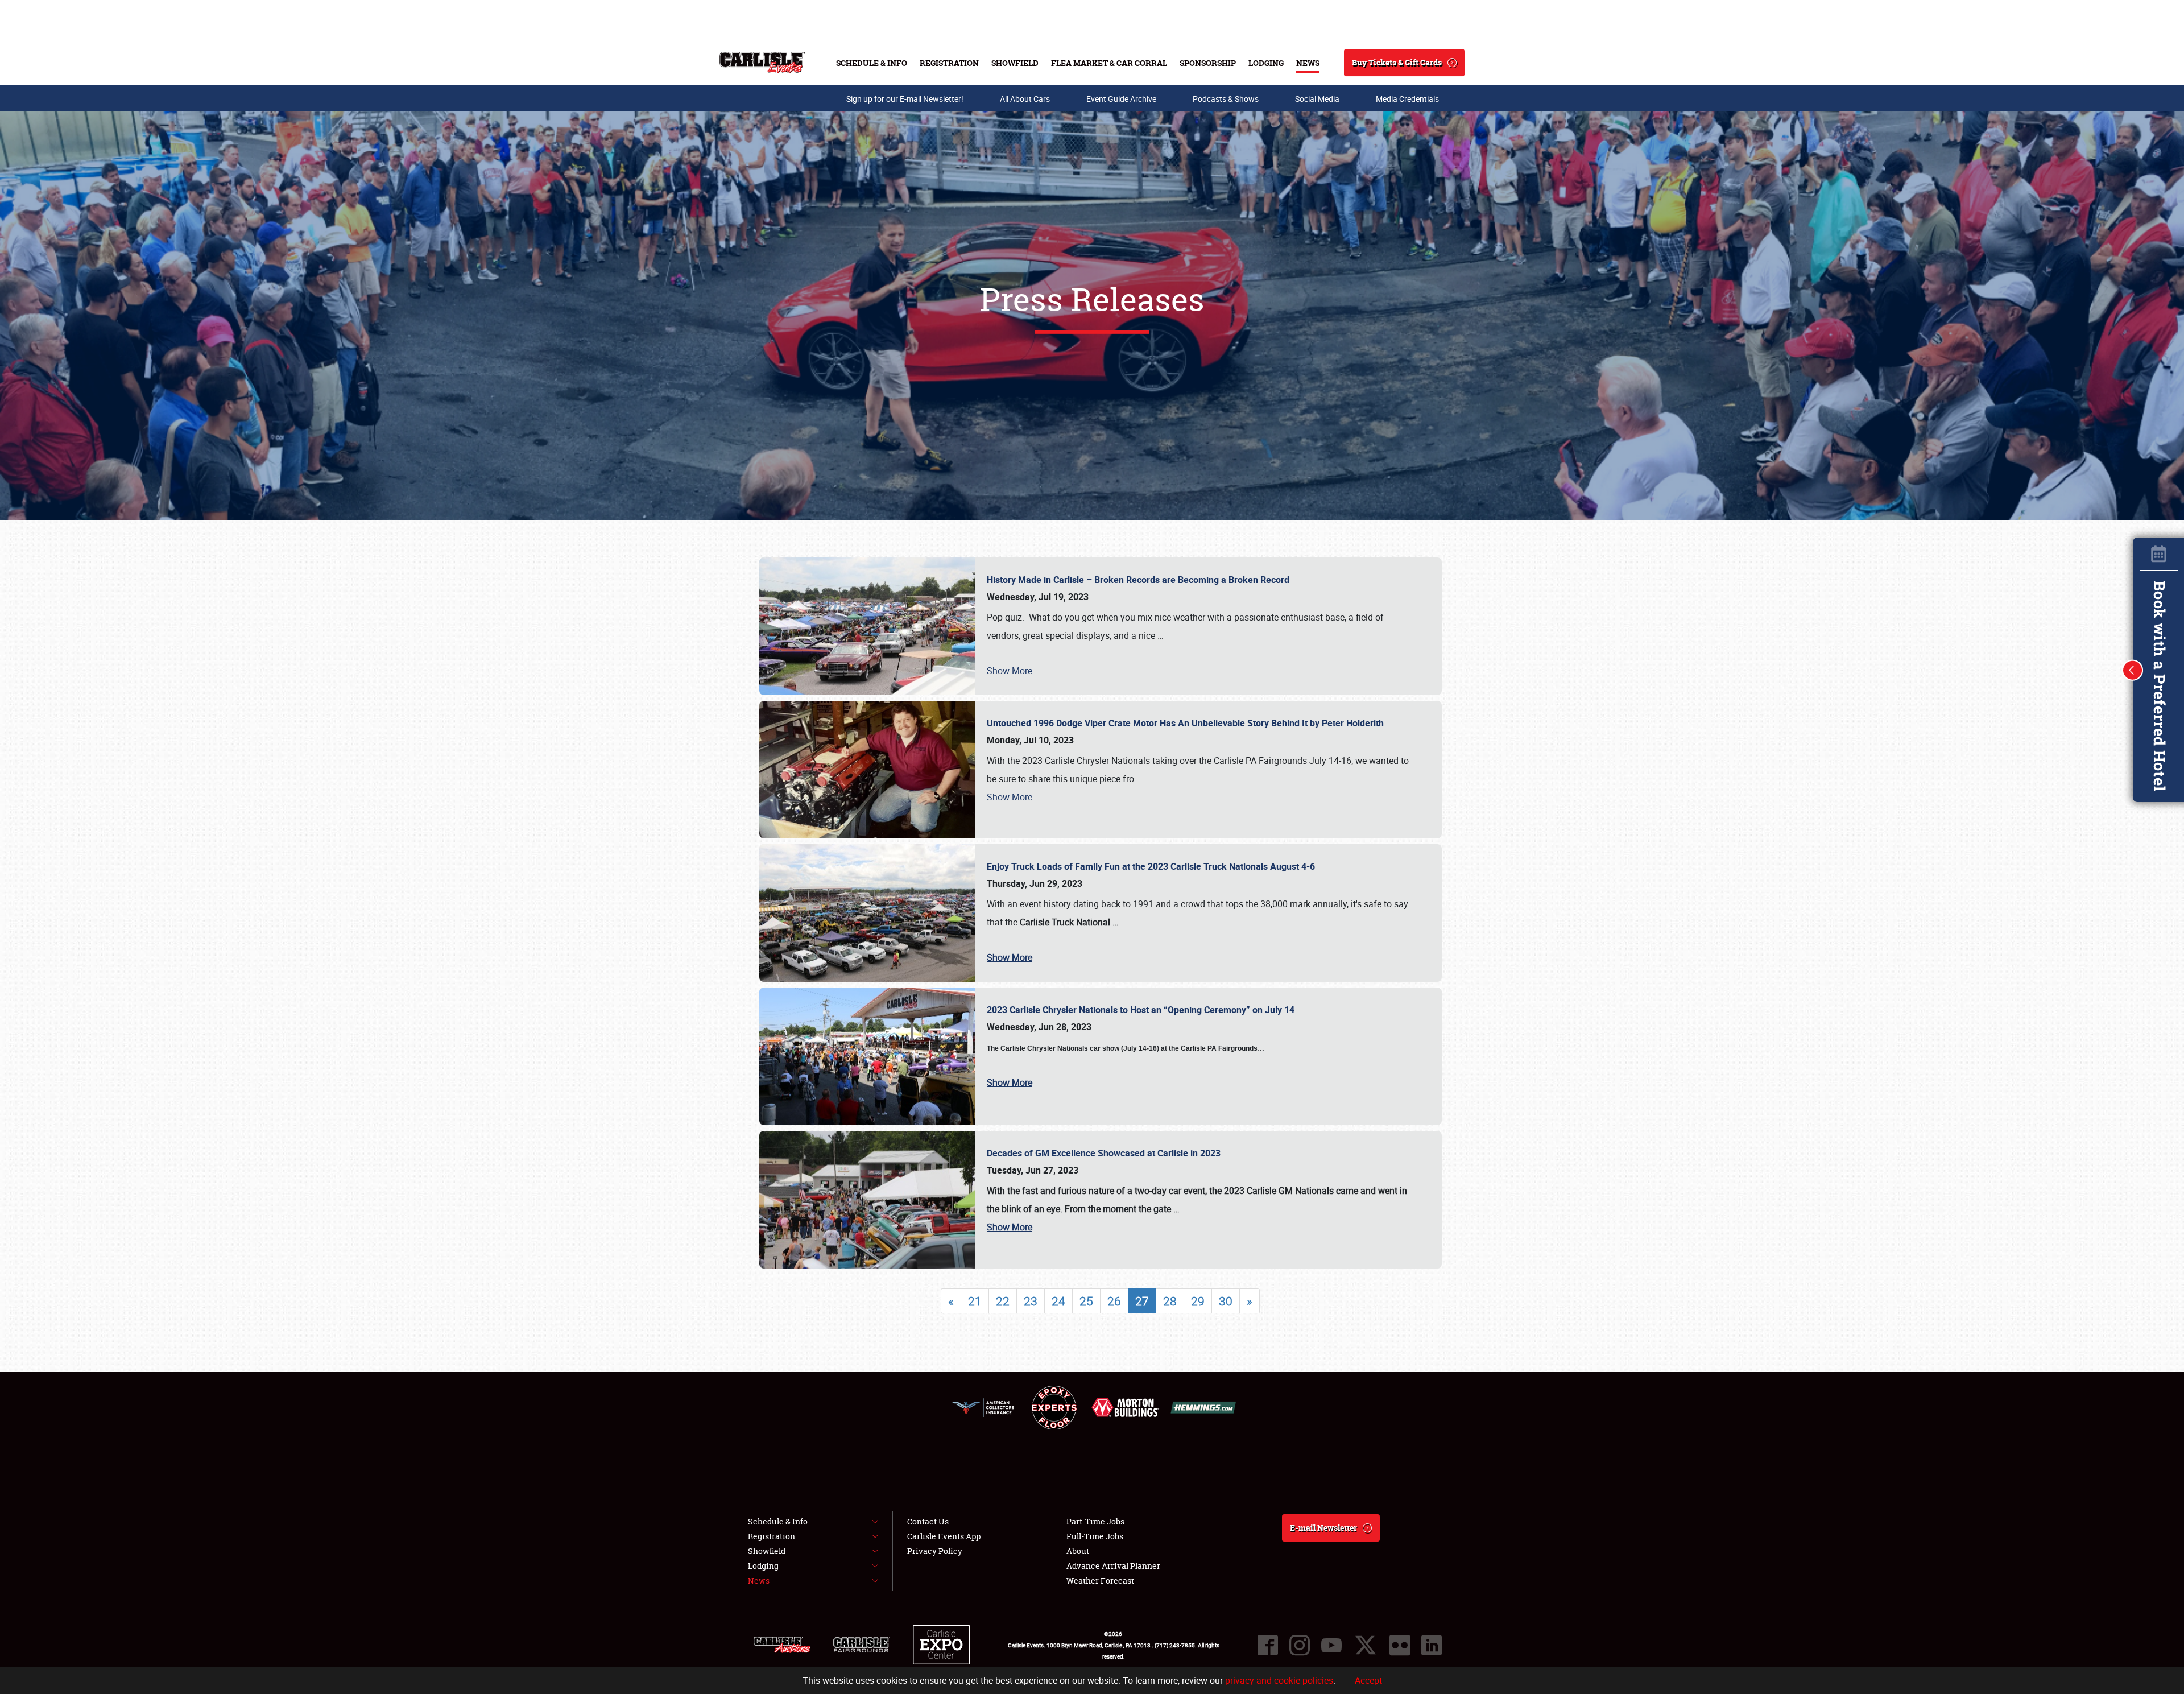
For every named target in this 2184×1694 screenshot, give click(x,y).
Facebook (1268, 1645)
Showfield (1015, 63)
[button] (2133, 670)
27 (1142, 1301)
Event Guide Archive (1121, 99)
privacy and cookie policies (1279, 1680)
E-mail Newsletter (1323, 1528)
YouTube (1331, 1645)
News (1308, 63)
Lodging (1266, 63)
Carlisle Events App (944, 1536)
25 (1086, 1301)
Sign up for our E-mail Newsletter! (905, 99)
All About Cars (1025, 99)
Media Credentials (1407, 99)
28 (1170, 1301)
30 (1226, 1301)
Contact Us (928, 1521)
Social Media (1317, 99)
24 (1058, 1301)
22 (1003, 1301)
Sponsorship (1208, 63)
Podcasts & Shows (1226, 99)
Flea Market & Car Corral (1109, 63)
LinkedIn (1432, 1645)
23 (1031, 1301)
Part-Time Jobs (1095, 1521)
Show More (1010, 671)
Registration (949, 63)
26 (1114, 1301)
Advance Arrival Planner (1113, 1566)
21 (975, 1301)
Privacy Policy (935, 1551)
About (1078, 1551)
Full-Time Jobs (1095, 1536)
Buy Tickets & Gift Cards (1397, 62)
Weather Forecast (1100, 1581)
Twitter (1366, 1645)
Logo (762, 63)
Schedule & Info (872, 63)
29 (1198, 1301)
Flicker (1400, 1645)
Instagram (1300, 1645)
